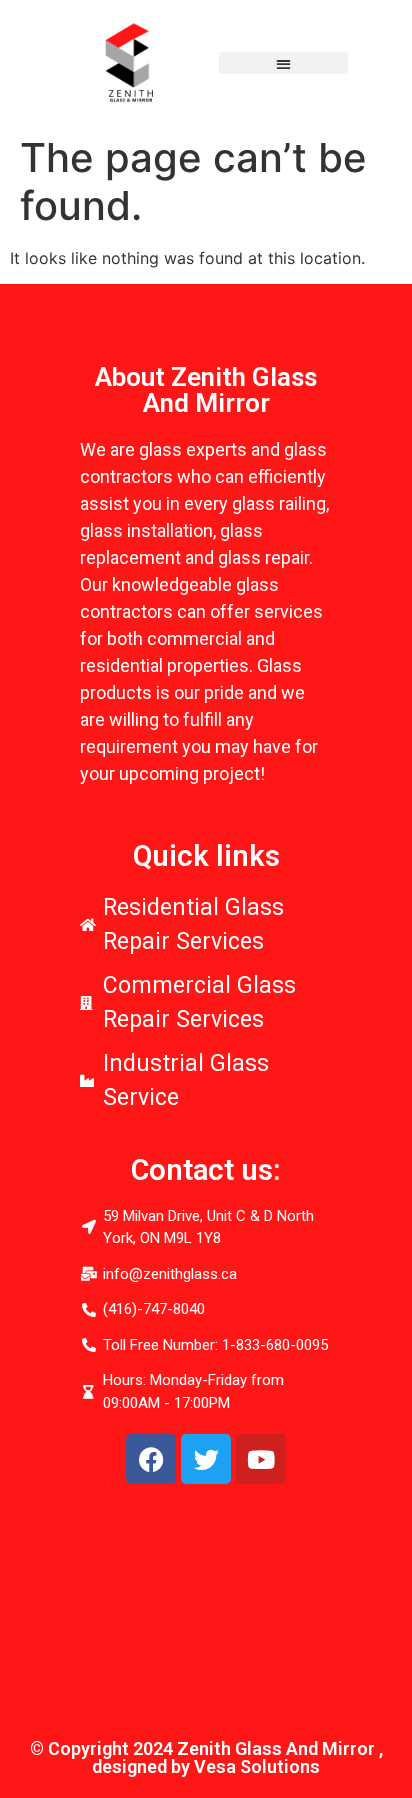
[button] (283, 63)
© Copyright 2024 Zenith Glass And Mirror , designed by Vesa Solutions (206, 1757)
